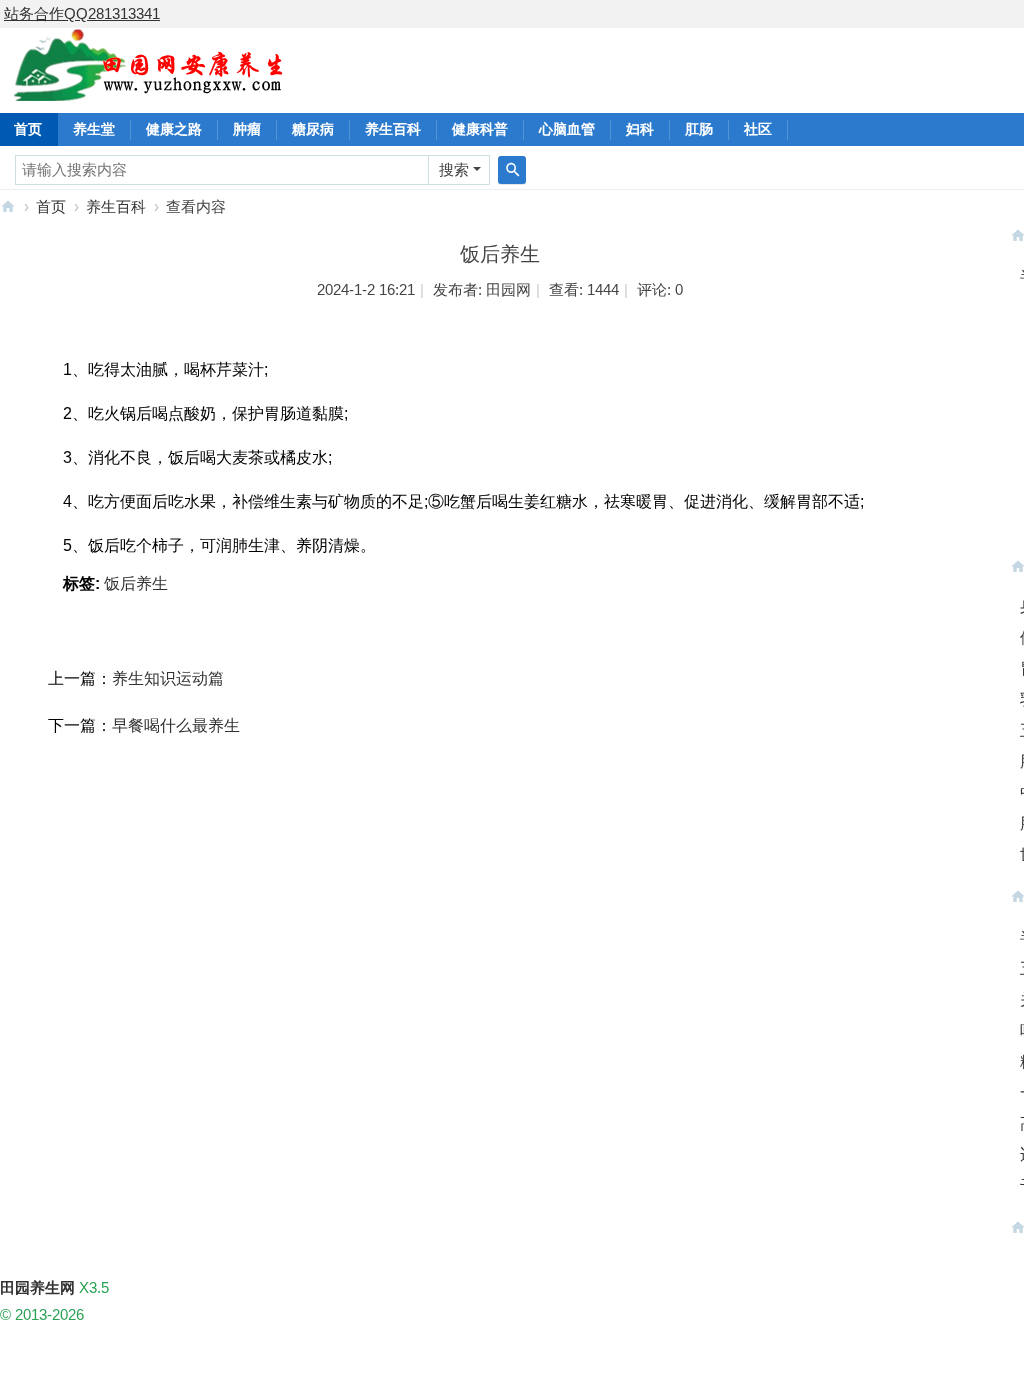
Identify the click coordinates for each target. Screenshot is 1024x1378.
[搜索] (512, 170)
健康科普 (480, 129)
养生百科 (393, 129)
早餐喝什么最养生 (176, 725)
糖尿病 (313, 129)
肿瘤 (247, 129)
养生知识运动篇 (168, 678)
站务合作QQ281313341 (82, 13)
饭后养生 (136, 583)
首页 (51, 206)
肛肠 (699, 129)
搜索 (454, 169)
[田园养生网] (149, 89)
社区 (758, 129)
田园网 (508, 289)
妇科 (640, 129)
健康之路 (174, 129)
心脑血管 (567, 129)
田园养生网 (8, 206)
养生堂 (94, 129)
